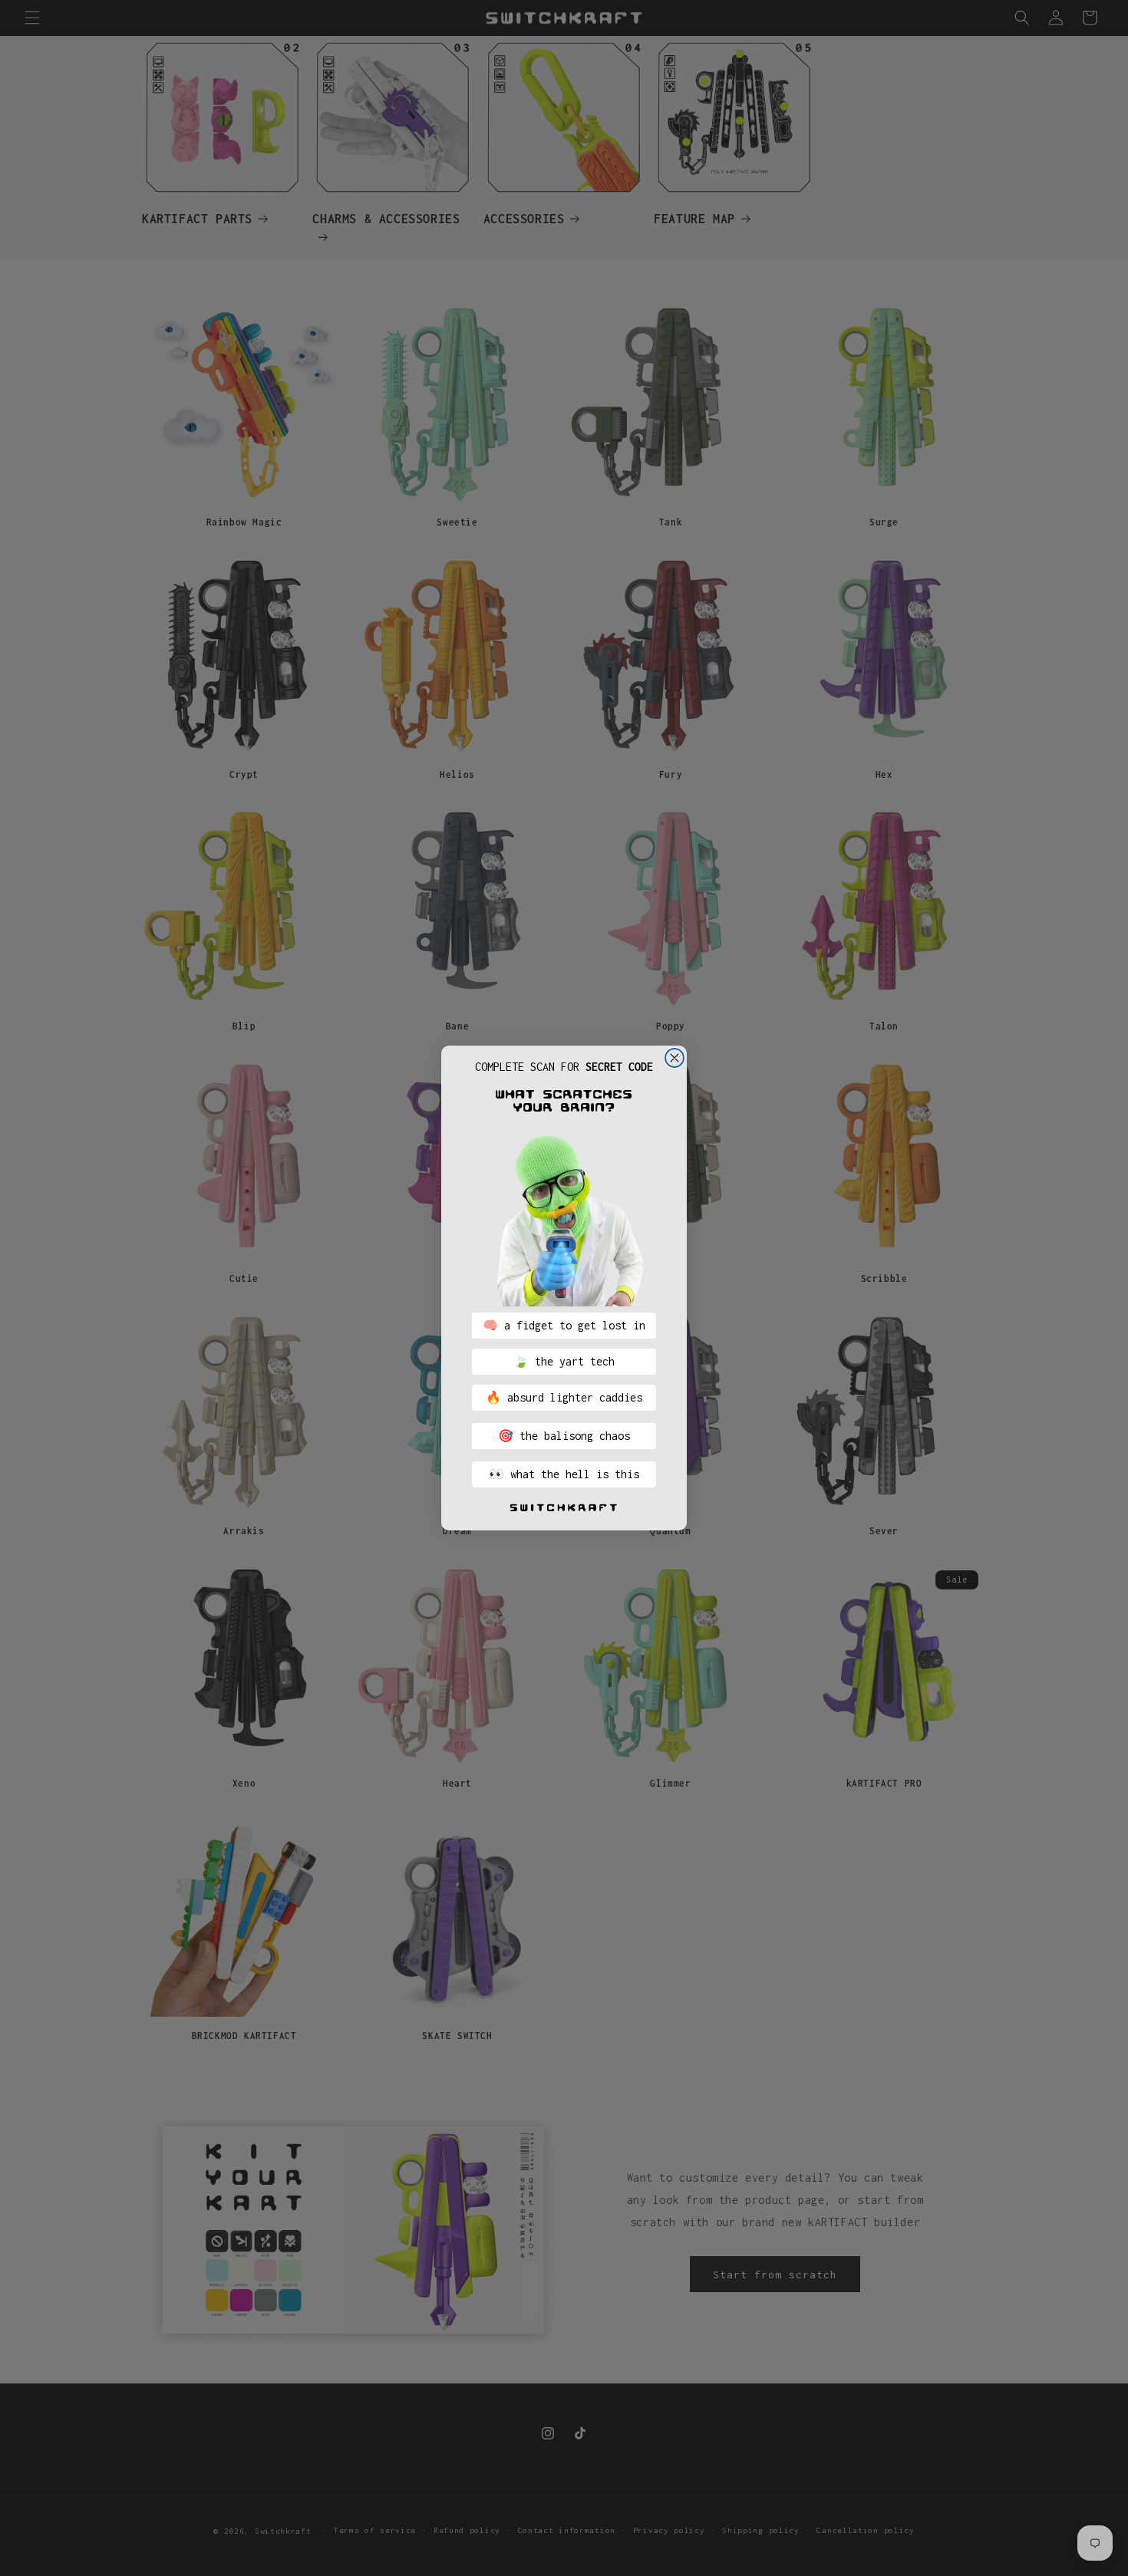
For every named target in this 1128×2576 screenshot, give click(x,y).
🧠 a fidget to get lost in (564, 1325)
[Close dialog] (674, 1058)
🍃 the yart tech (564, 1361)
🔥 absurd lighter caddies (564, 1397)
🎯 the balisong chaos (564, 1436)
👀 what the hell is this (564, 1474)
